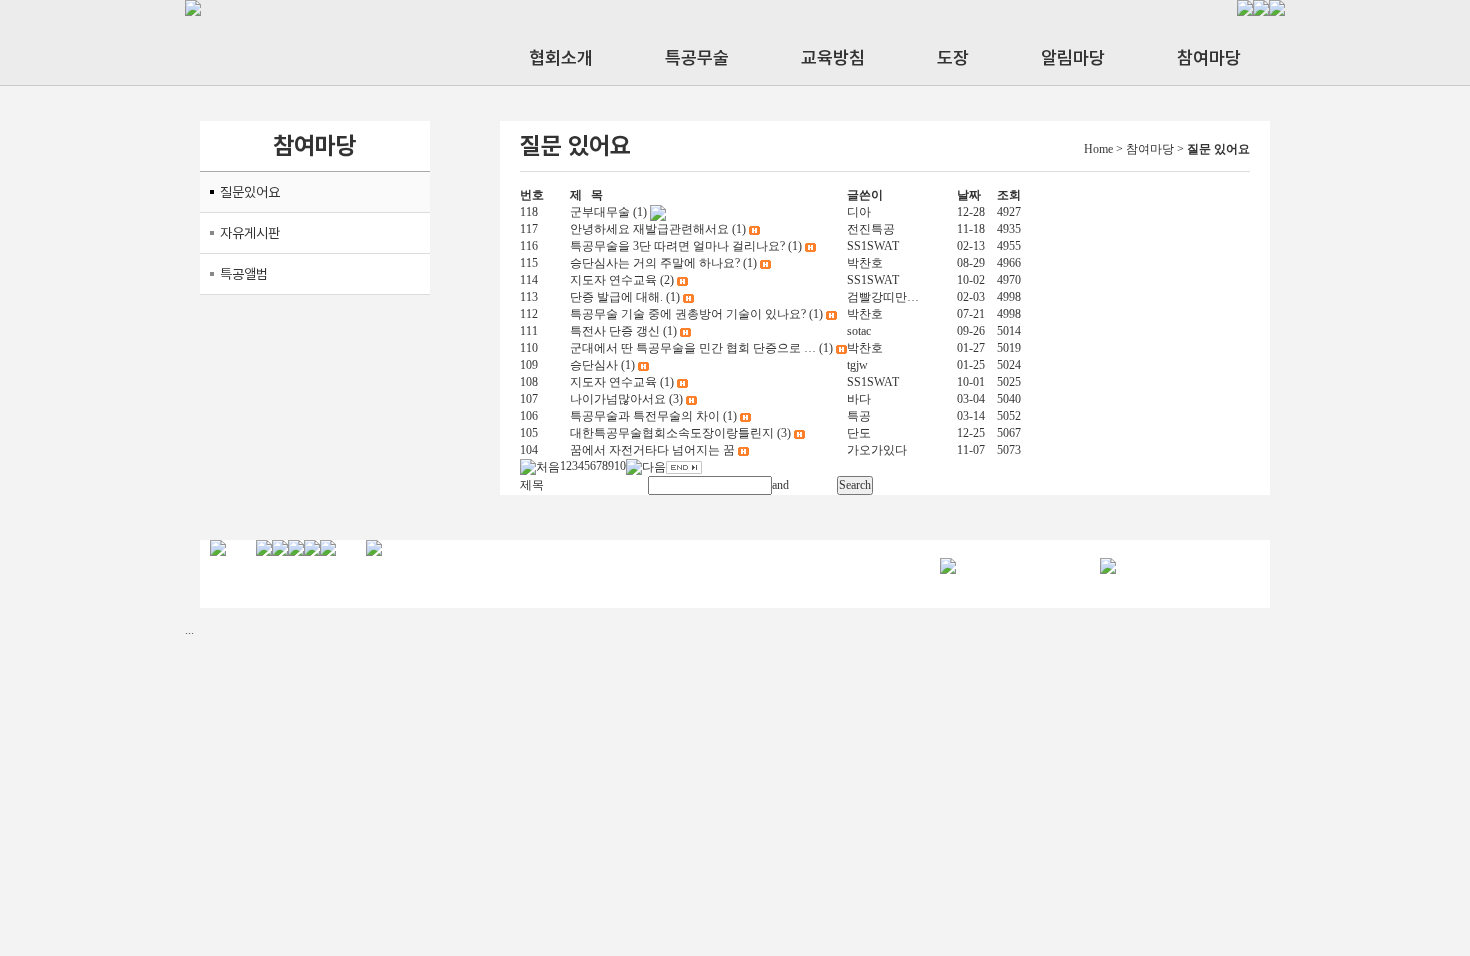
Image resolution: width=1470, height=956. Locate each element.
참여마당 (1209, 57)
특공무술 (697, 57)
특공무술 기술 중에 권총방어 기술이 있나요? (688, 314)
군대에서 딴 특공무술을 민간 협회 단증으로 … (693, 348)
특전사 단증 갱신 (615, 331)
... (189, 630)
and (780, 485)
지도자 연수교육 (613, 280)
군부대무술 (600, 212)
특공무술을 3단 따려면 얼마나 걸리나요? (677, 246)
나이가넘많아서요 (618, 399)
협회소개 (561, 57)
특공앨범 (244, 274)
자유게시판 (250, 233)
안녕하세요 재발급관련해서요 (649, 229)
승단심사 (594, 365)
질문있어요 (250, 192)
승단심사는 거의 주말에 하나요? (655, 263)
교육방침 (833, 57)
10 (620, 467)
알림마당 (1073, 57)
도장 (953, 57)
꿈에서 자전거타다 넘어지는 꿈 (652, 450)
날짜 (969, 195)
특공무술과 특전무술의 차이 (645, 416)
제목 (532, 485)
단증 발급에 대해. (616, 297)
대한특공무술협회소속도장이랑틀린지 (672, 433)
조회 (1009, 195)
